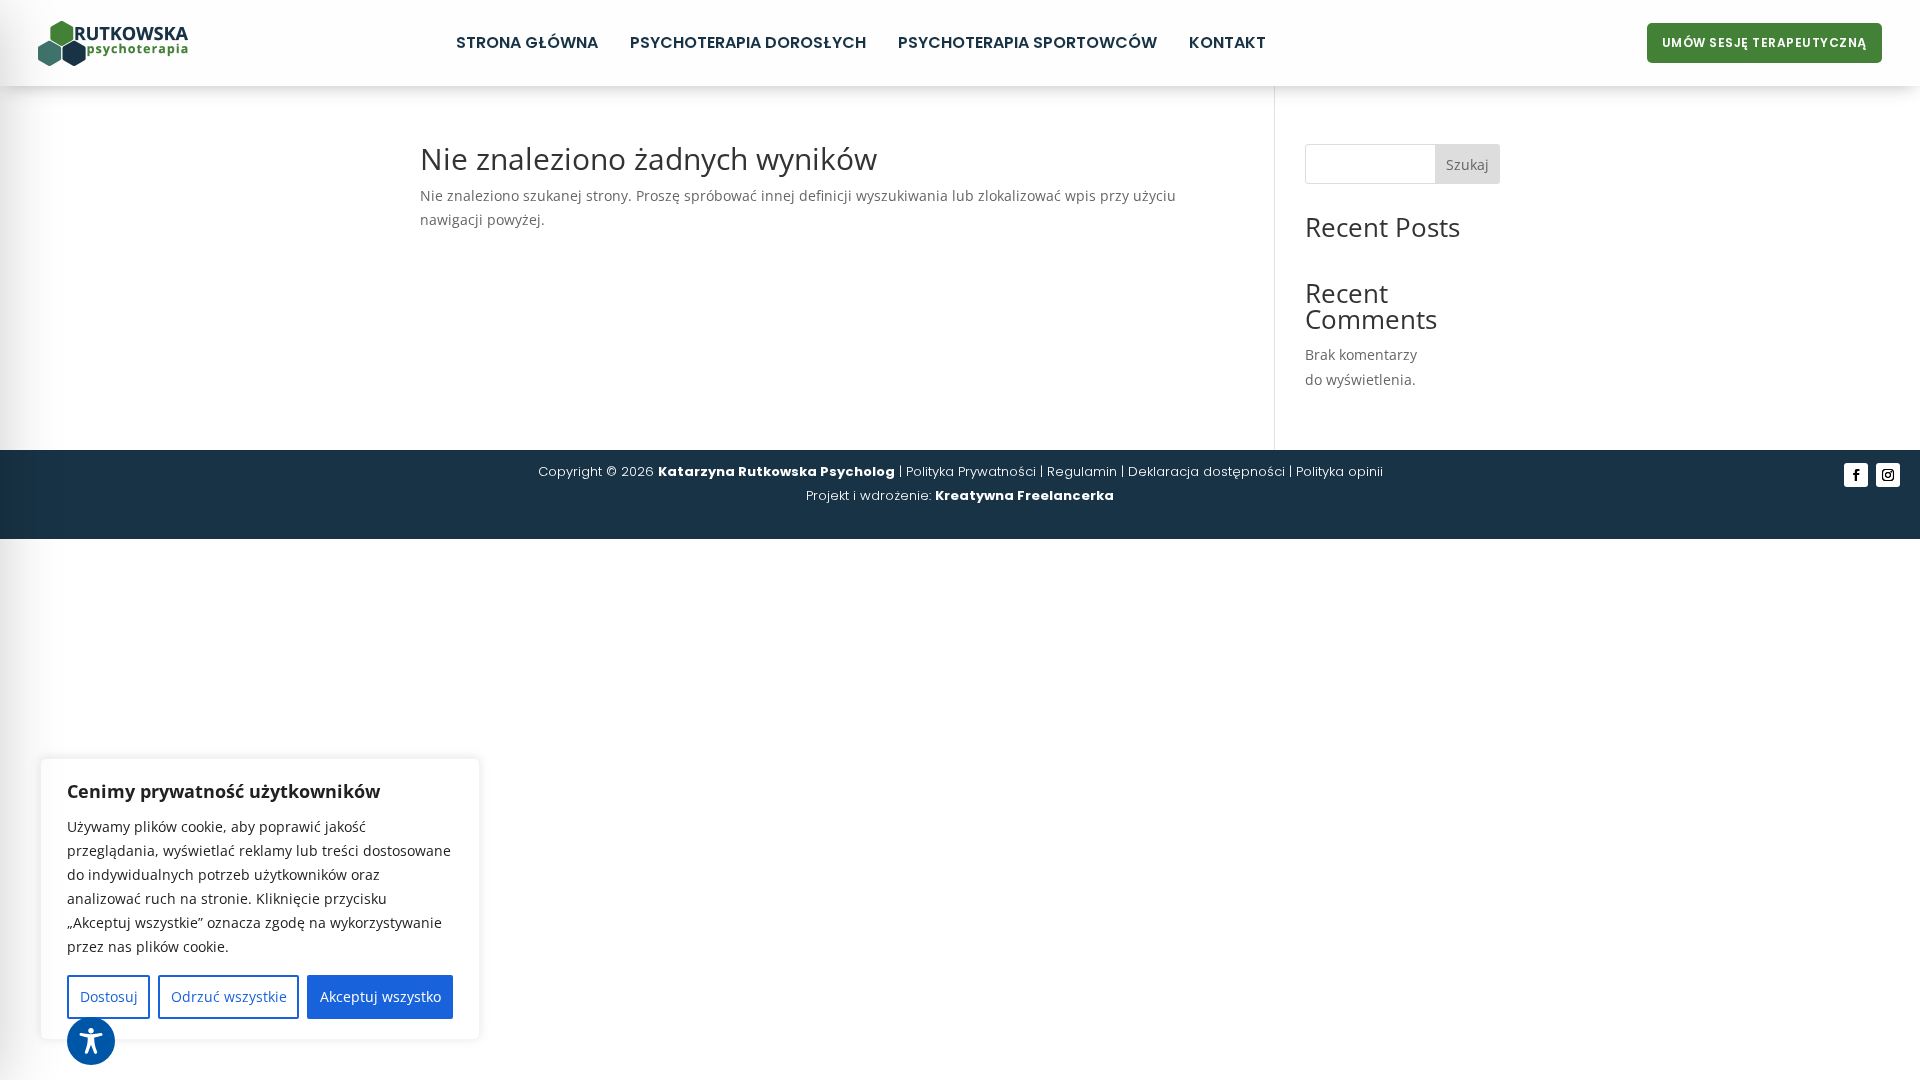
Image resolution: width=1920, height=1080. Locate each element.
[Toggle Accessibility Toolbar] (91, 1041)
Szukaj (1467, 164)
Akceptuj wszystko (380, 996)
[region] (260, 899)
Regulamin (1082, 471)
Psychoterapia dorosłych (748, 42)
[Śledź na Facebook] (1856, 475)
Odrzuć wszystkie (229, 996)
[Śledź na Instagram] (1888, 475)
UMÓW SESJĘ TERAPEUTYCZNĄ (1764, 42)
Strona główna (527, 42)
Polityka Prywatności (971, 471)
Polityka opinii (1339, 471)
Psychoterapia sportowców (1027, 42)
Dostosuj (109, 996)
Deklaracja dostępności (1206, 471)
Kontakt (1227, 42)
